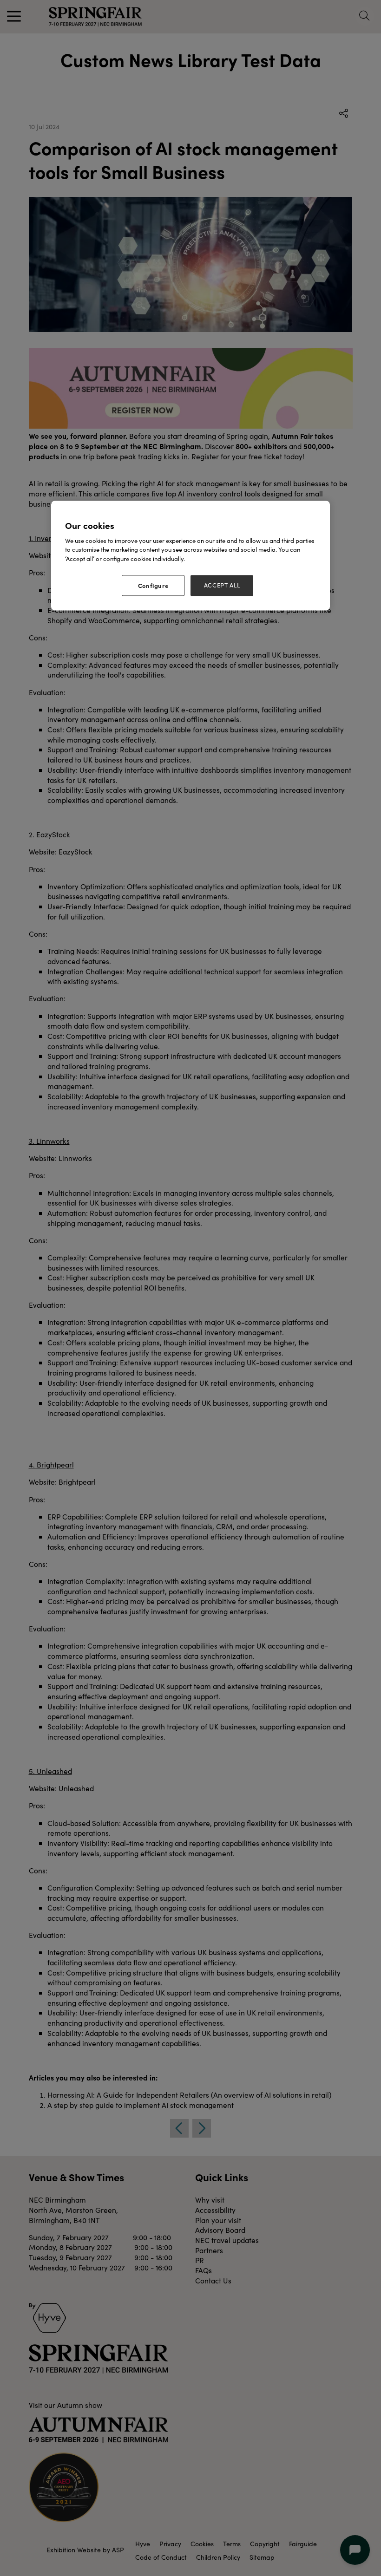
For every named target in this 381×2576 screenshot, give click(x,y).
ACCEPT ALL (222, 586)
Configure (153, 586)
